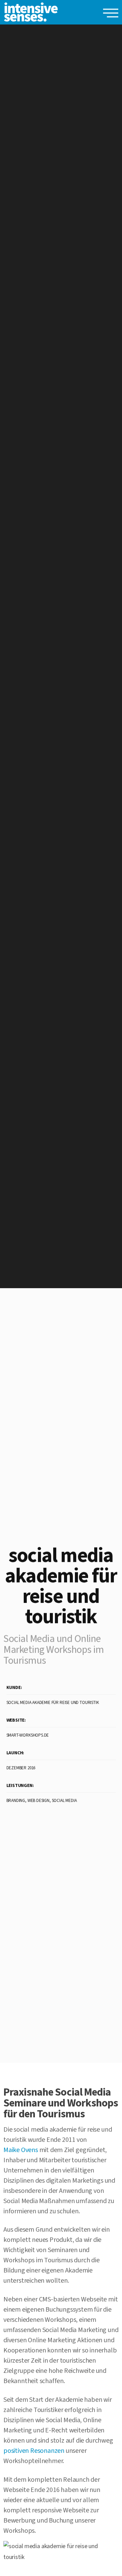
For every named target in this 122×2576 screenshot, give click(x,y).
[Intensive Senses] (31, 12)
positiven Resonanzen (34, 2451)
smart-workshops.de (28, 1735)
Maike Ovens (21, 2150)
